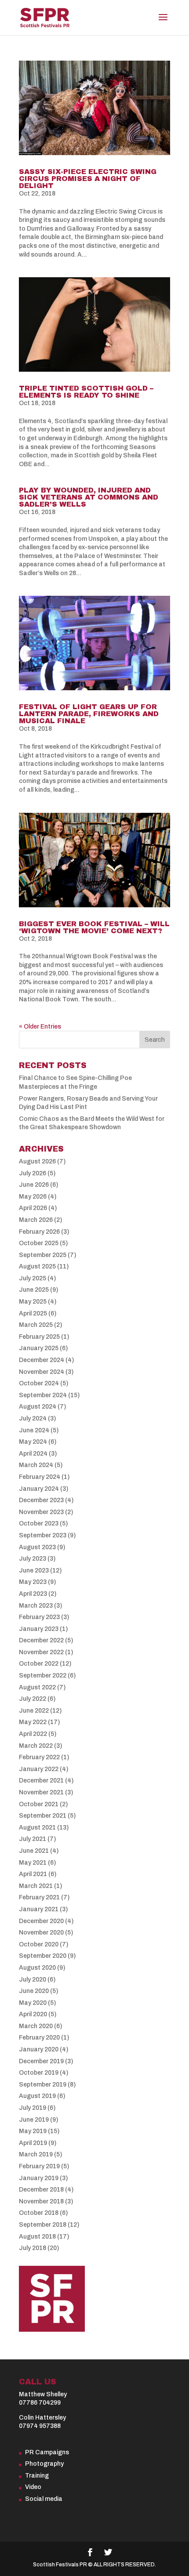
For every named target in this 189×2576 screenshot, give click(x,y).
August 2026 (37, 1161)
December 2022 (41, 1640)
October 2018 (39, 2213)
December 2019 (41, 2061)
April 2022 (33, 1734)
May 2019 (33, 2131)
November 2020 (41, 1933)
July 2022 (33, 1699)
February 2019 (39, 2166)
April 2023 (33, 1594)
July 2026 (33, 1173)
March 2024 (36, 1465)
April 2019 (33, 2143)
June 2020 (34, 1991)
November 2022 (41, 1652)
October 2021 (39, 1804)
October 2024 (39, 1383)
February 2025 (39, 1337)
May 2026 (33, 1197)
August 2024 (38, 1407)
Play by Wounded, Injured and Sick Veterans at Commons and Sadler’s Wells (89, 497)
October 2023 (39, 1523)
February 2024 (40, 1477)
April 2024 (33, 1454)
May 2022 (33, 1722)
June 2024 (34, 1430)
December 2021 (41, 1781)
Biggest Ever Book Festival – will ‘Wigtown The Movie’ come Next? (94, 927)
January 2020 (39, 2049)
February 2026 (39, 1232)
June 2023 (34, 1571)
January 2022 (39, 1769)
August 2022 (37, 1687)
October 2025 (39, 1243)
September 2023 (43, 1535)
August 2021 (37, 1828)
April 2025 (33, 1313)
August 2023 (37, 1547)
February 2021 (39, 1897)
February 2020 (39, 2038)
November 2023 (41, 1512)
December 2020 (41, 1921)
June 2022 (34, 1711)
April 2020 (33, 2014)
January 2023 (39, 1629)
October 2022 (39, 1664)
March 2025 (36, 1325)
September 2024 (43, 1395)
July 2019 (33, 2108)
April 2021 (33, 1874)
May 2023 (33, 1582)
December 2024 (42, 1360)
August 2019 (37, 2096)
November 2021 (41, 1792)
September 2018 (43, 2225)
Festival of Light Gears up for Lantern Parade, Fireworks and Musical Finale (89, 714)
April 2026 (33, 1208)
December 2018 (41, 2190)
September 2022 (43, 1676)
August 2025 (37, 1266)
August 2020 (37, 1968)
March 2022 (36, 1746)
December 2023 (41, 1500)
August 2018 (37, 2237)
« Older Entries (40, 1027)
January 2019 (39, 2178)
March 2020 (36, 2026)
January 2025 (39, 1348)
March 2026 (36, 1220)
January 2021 (39, 1909)
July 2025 (33, 1278)
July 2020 (33, 1980)
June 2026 (34, 1185)
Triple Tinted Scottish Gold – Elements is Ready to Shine (86, 392)
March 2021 (36, 1886)
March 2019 (36, 2154)
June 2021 (34, 1851)
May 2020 (33, 2003)
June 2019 (34, 2120)
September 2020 (43, 1956)
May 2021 (33, 1863)
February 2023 (39, 1617)
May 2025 (33, 1302)
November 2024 (42, 1372)
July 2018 (33, 2248)
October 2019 (39, 2073)
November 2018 (41, 2201)
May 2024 (33, 1442)
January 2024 (39, 1489)
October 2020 (39, 1944)
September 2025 (43, 1255)
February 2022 (39, 1757)
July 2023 (33, 1559)
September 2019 (43, 2085)
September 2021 (43, 1816)
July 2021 (33, 1839)
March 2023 (36, 1606)
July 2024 (33, 1418)
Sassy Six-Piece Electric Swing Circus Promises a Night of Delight (88, 179)
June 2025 (34, 1290)
